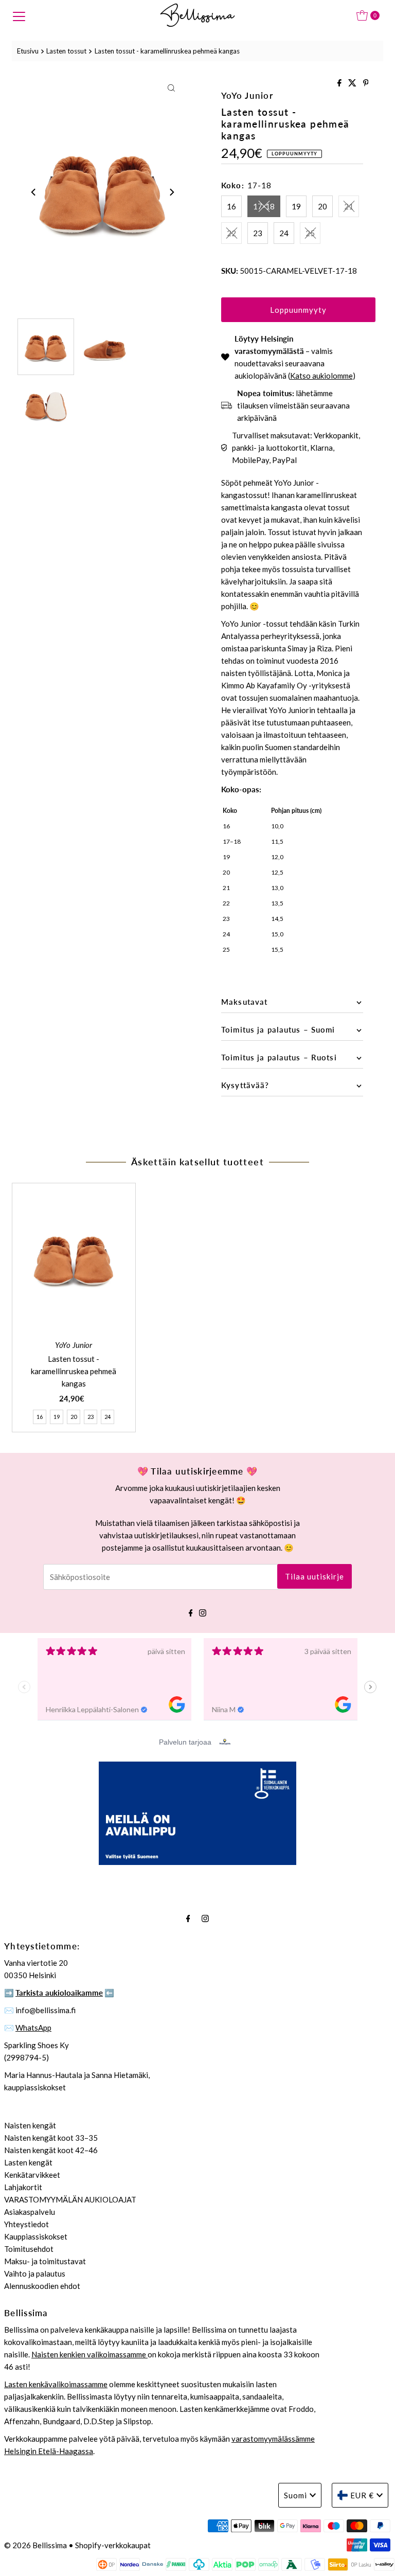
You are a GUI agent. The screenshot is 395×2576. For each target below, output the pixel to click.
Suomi (295, 2495)
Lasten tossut (66, 51)
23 (258, 233)
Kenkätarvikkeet (32, 2175)
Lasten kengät (28, 2162)
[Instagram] (203, 1611)
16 (231, 206)
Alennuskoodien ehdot (42, 2286)
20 (322, 206)
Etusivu (28, 51)
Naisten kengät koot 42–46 (51, 2150)
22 (231, 233)
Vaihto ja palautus (35, 2273)
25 (310, 233)
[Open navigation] (19, 15)
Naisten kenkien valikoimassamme (89, 2354)
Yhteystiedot (26, 2224)
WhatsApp (33, 2028)
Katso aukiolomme (321, 376)
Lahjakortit (23, 2187)
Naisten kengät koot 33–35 (51, 2138)
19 (296, 206)
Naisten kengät (30, 2125)
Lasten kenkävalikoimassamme (56, 2384)
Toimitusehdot (29, 2249)
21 (349, 206)
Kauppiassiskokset (36, 2236)
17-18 (264, 206)
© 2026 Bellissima (35, 2545)
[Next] (171, 192)
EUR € (362, 2495)
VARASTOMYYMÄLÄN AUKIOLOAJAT (70, 2199)
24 (284, 233)
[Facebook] (191, 1611)
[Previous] (34, 192)
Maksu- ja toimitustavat (45, 2261)
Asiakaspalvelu (30, 2212)
